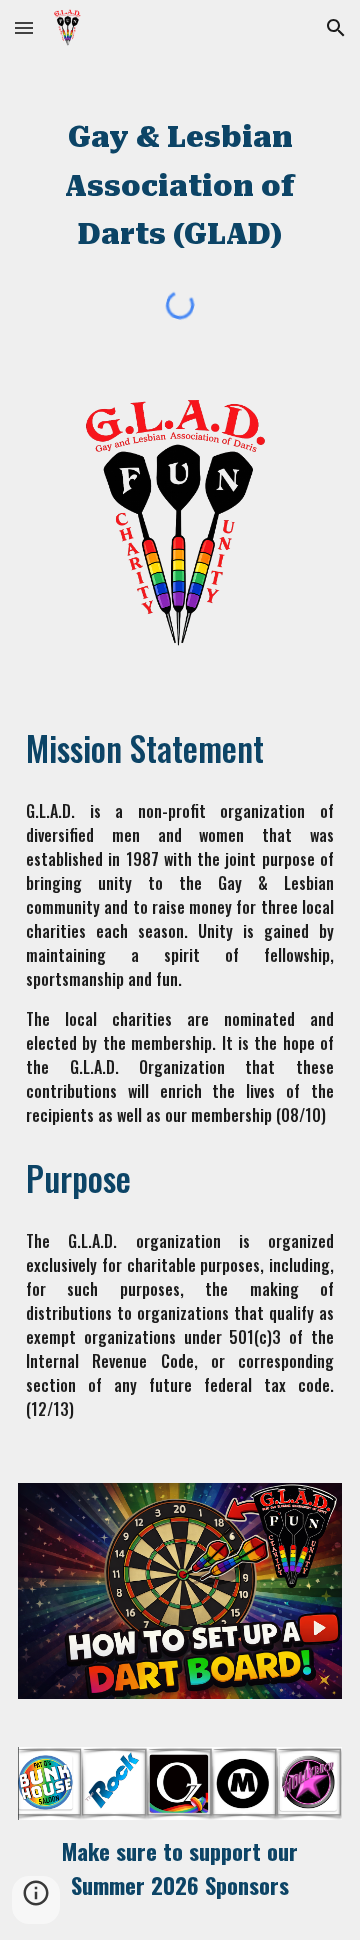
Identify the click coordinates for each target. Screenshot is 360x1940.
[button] (24, 27)
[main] (180, 174)
